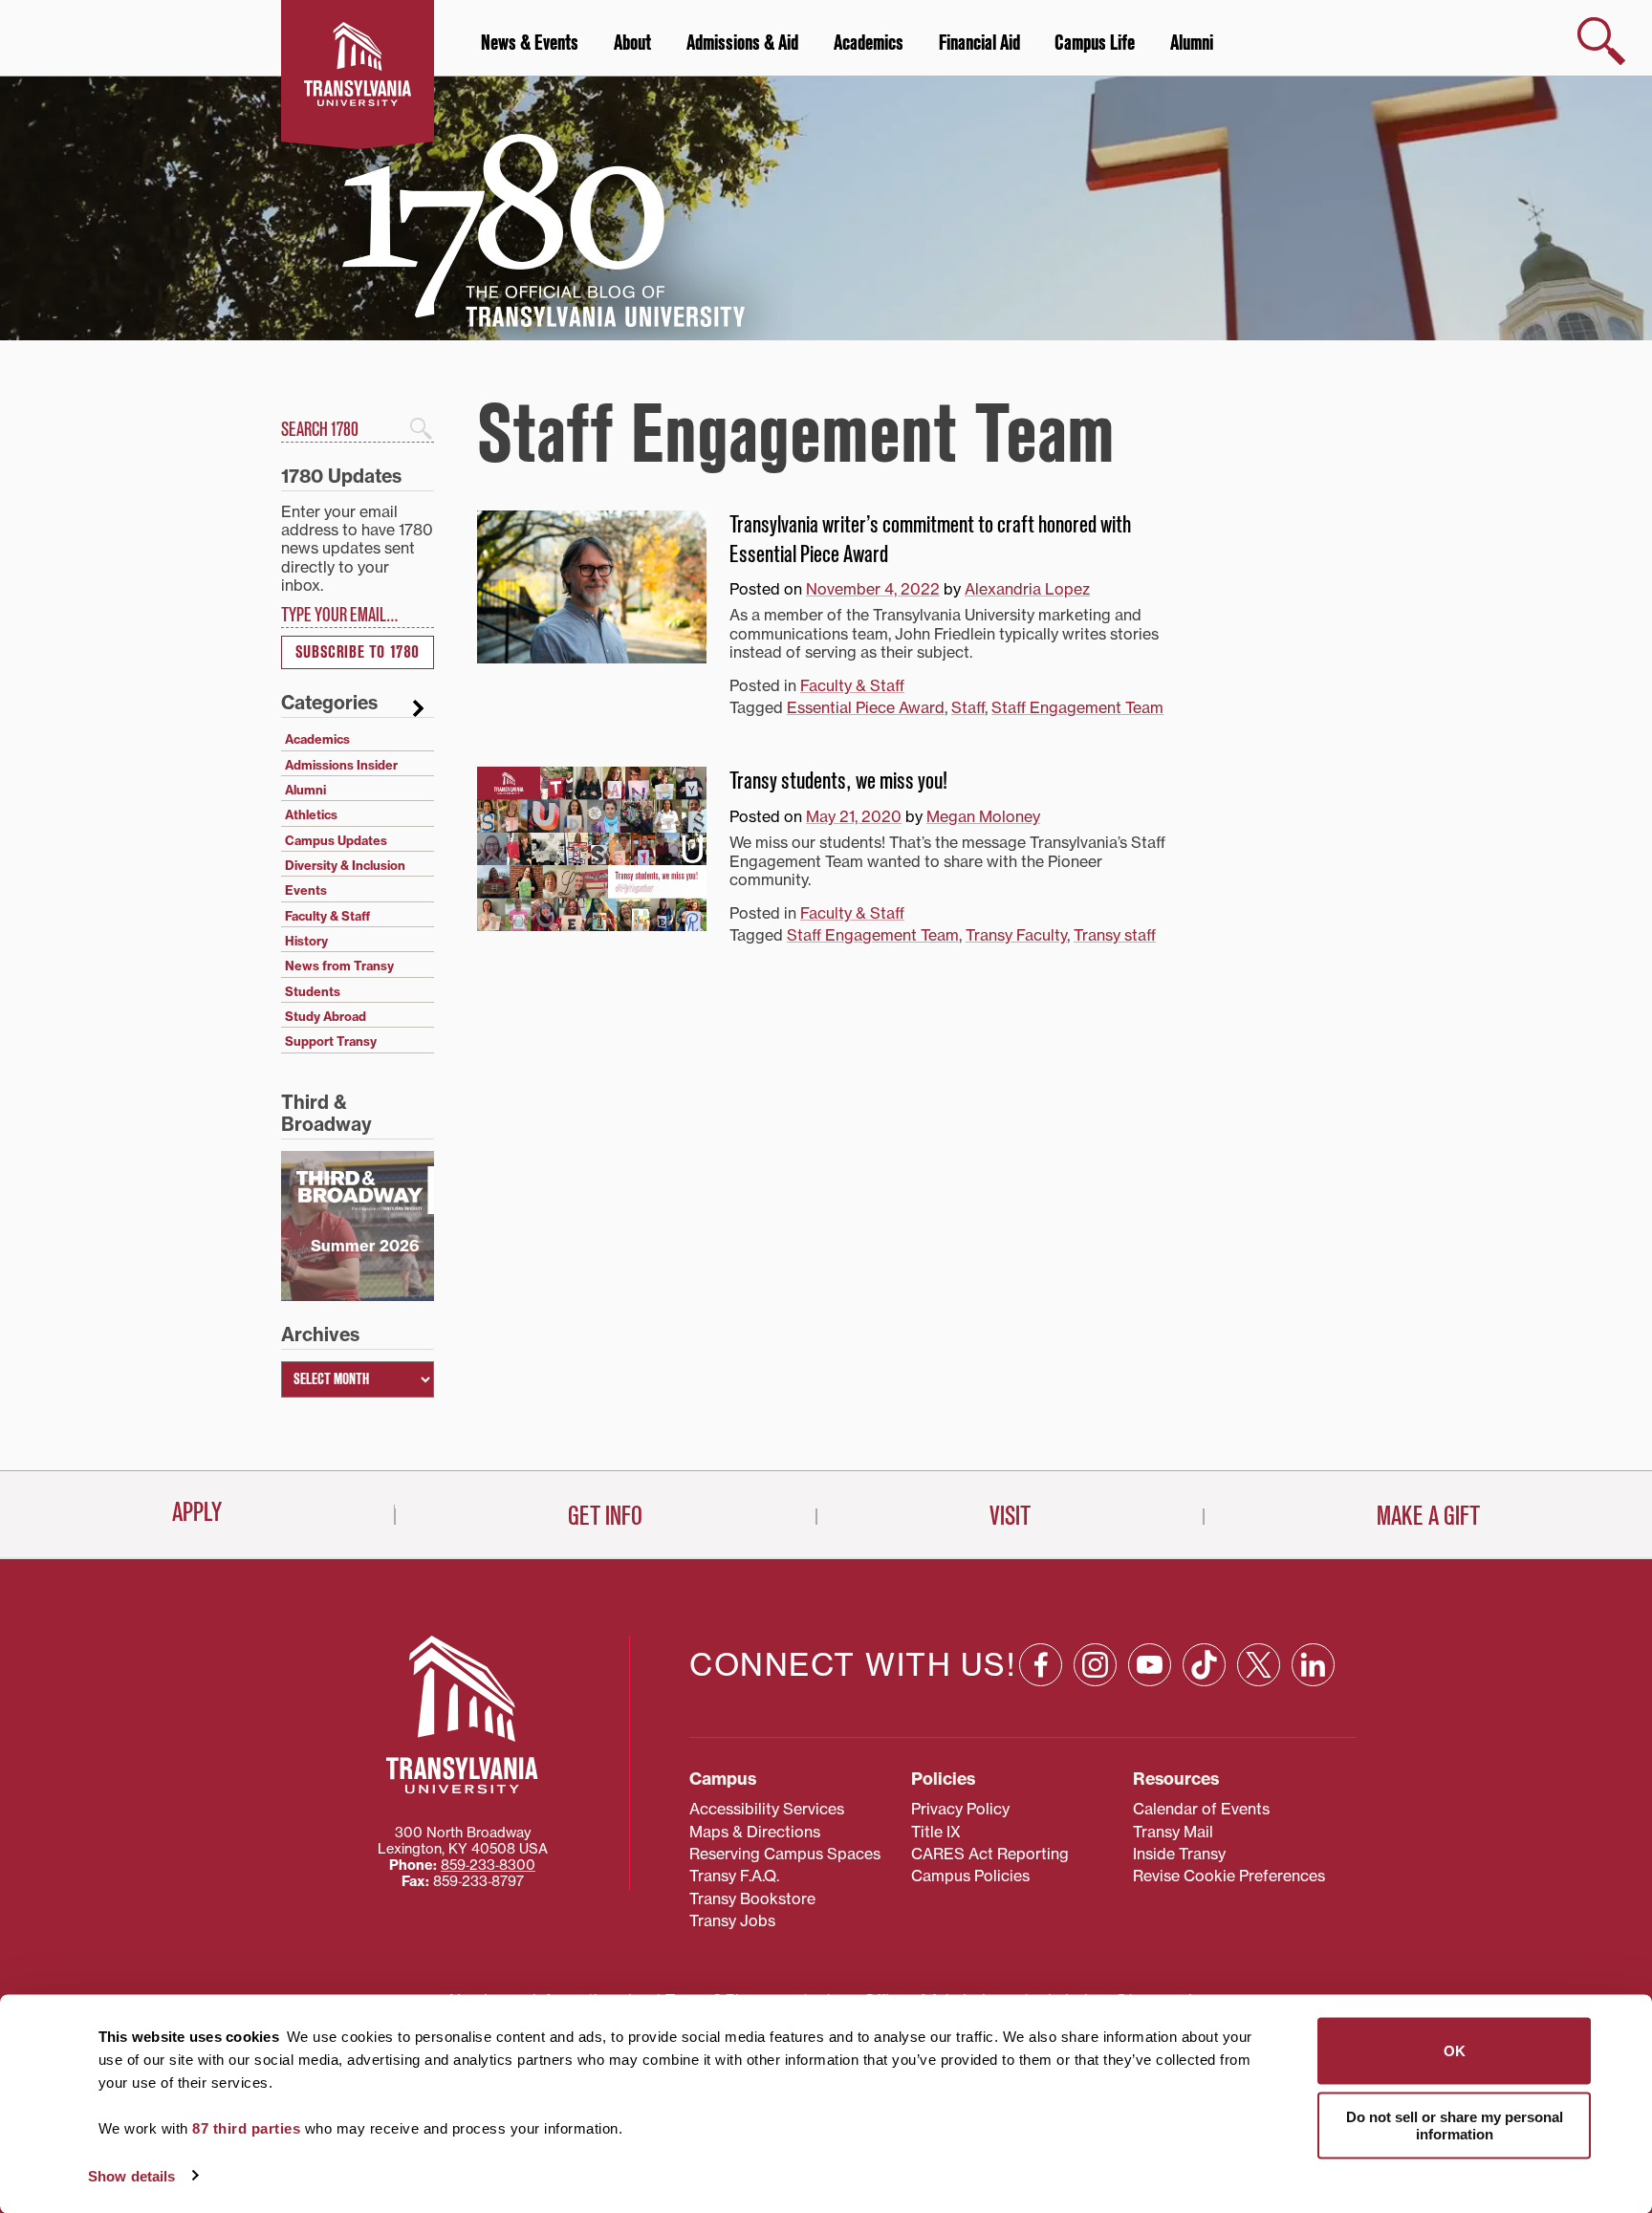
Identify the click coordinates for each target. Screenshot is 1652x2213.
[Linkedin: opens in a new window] (1313, 1665)
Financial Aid (979, 43)
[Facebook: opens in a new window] (1041, 1665)
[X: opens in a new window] (1259, 1665)
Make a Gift (1428, 1516)
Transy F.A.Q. (734, 1876)
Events (306, 890)
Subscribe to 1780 (358, 652)
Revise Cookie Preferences (1229, 1876)
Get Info (605, 1516)
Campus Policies (970, 1876)
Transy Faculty (1016, 935)
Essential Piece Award (866, 707)
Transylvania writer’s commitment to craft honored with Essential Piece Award (930, 540)
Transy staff (1115, 935)
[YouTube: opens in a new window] (1150, 1665)
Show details (131, 2175)
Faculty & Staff (852, 685)
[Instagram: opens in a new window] (1095, 1665)
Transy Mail (1173, 1832)
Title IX (936, 1832)
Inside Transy (1179, 1854)
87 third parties (246, 2128)
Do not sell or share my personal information (1455, 2125)
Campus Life (1095, 43)
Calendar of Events (1201, 1809)
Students (313, 991)
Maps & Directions (755, 1832)
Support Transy (331, 1041)
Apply (197, 1512)
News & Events (530, 43)
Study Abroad (326, 1016)
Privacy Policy (960, 1809)
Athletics (311, 814)
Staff (968, 707)
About (632, 43)
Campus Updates (336, 840)
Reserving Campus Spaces (785, 1854)
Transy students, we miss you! (838, 781)
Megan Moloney (983, 816)
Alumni (1192, 43)
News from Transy (339, 965)
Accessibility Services (767, 1809)
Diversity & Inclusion (345, 865)
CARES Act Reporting (990, 1854)
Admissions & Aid (742, 43)
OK (1455, 2051)
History (306, 941)
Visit (1010, 1516)
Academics (869, 43)
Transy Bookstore (752, 1898)
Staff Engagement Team (1077, 707)
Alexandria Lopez (1027, 589)
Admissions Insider (341, 765)
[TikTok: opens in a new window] (1204, 1665)
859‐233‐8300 (488, 1865)
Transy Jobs (732, 1920)
